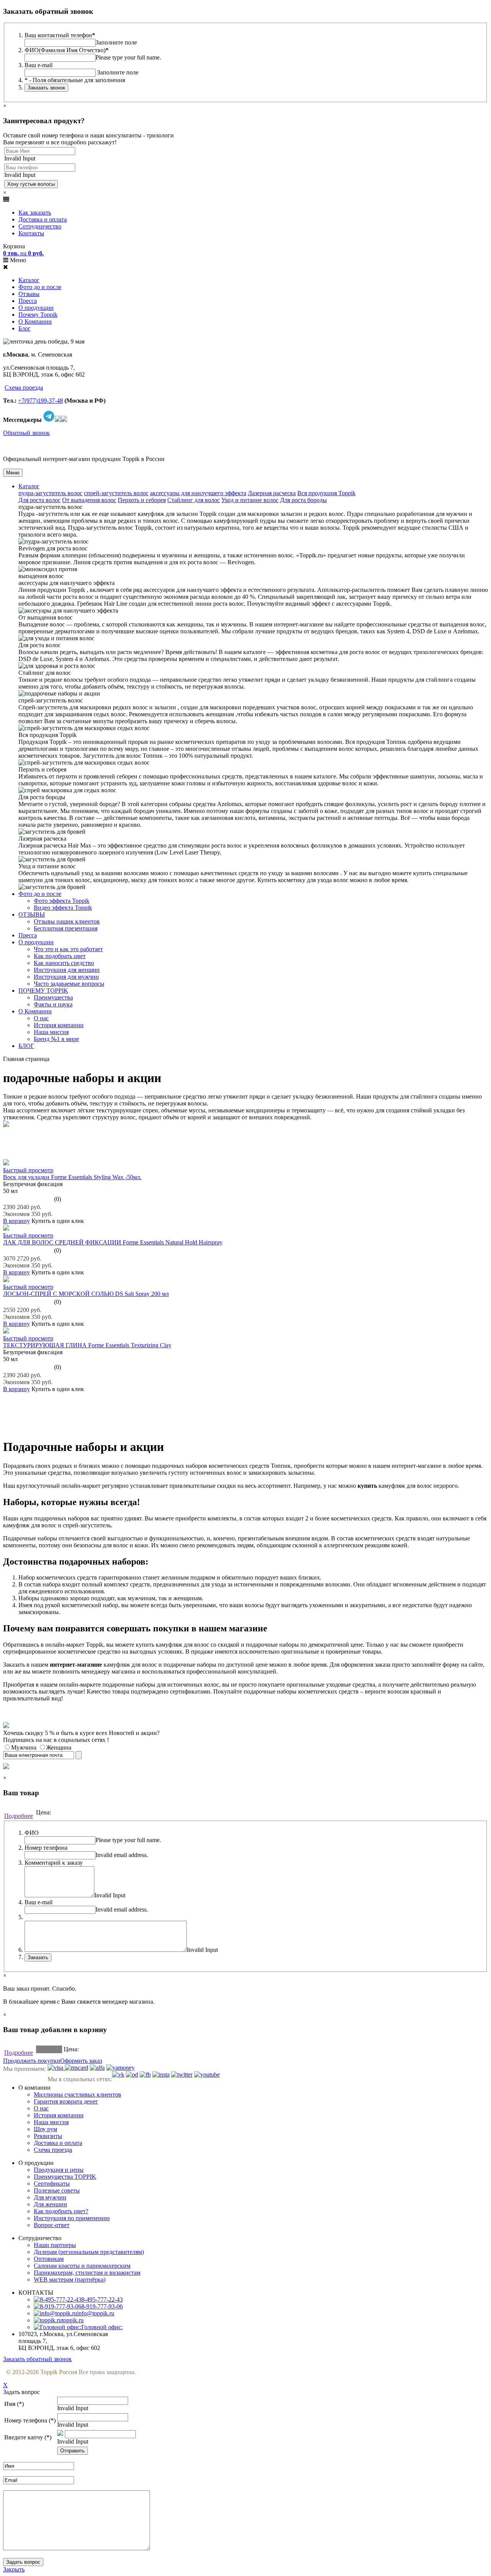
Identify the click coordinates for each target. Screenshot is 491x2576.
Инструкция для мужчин (66, 977)
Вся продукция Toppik (326, 493)
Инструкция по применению (72, 2218)
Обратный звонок (26, 433)
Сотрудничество (40, 226)
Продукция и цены (59, 2170)
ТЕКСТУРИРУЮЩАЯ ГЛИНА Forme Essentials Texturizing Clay (87, 1345)
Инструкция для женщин (67, 970)
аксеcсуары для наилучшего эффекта (198, 493)
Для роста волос (40, 500)
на (23, 253)
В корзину (16, 1221)
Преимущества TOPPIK (65, 2177)
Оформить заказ (81, 2061)
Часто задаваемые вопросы (69, 984)
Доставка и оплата (43, 219)
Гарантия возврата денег (66, 2101)
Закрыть (14, 2569)
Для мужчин (50, 2197)
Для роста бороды (303, 500)
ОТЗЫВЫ (32, 915)
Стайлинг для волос (194, 500)
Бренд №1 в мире (56, 1039)
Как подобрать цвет (60, 956)
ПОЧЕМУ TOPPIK (43, 991)
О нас (41, 1018)
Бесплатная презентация (66, 928)
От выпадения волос (89, 500)
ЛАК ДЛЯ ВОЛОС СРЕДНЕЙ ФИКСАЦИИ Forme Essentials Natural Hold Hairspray (113, 1242)
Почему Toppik (38, 315)
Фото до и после (40, 287)
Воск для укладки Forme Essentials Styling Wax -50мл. (72, 1177)
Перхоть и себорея (142, 500)
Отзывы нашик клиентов (67, 921)
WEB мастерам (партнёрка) (70, 2279)
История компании (59, 1025)
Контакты (31, 233)
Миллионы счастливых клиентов (77, 2094)
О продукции (36, 308)
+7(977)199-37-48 (40, 401)
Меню (13, 473)
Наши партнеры (55, 2245)
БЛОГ (26, 1046)
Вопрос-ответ (52, 2225)
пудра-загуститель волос (50, 493)
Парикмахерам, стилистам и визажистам (87, 2273)
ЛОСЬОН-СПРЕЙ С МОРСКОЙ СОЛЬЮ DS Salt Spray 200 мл (86, 1294)
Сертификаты (52, 2184)
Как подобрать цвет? (61, 2211)
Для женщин (50, 2204)
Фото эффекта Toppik (62, 901)
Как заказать (35, 212)
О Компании (35, 321)
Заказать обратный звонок (37, 2359)
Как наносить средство (64, 963)
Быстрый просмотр (28, 1170)
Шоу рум (45, 2129)
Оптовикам (49, 2259)
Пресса (28, 301)
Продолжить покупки (32, 2061)
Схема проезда (24, 387)
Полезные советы (57, 2190)
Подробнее (19, 1816)
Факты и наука (53, 1004)
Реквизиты (48, 2136)
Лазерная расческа (272, 493)
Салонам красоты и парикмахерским (82, 2266)
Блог (25, 328)
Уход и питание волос (250, 500)
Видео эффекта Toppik (63, 908)
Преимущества (53, 997)
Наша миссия (51, 1032)
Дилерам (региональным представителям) (89, 2252)
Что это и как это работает (68, 949)
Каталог (29, 280)
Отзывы (29, 294)
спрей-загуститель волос (116, 493)
